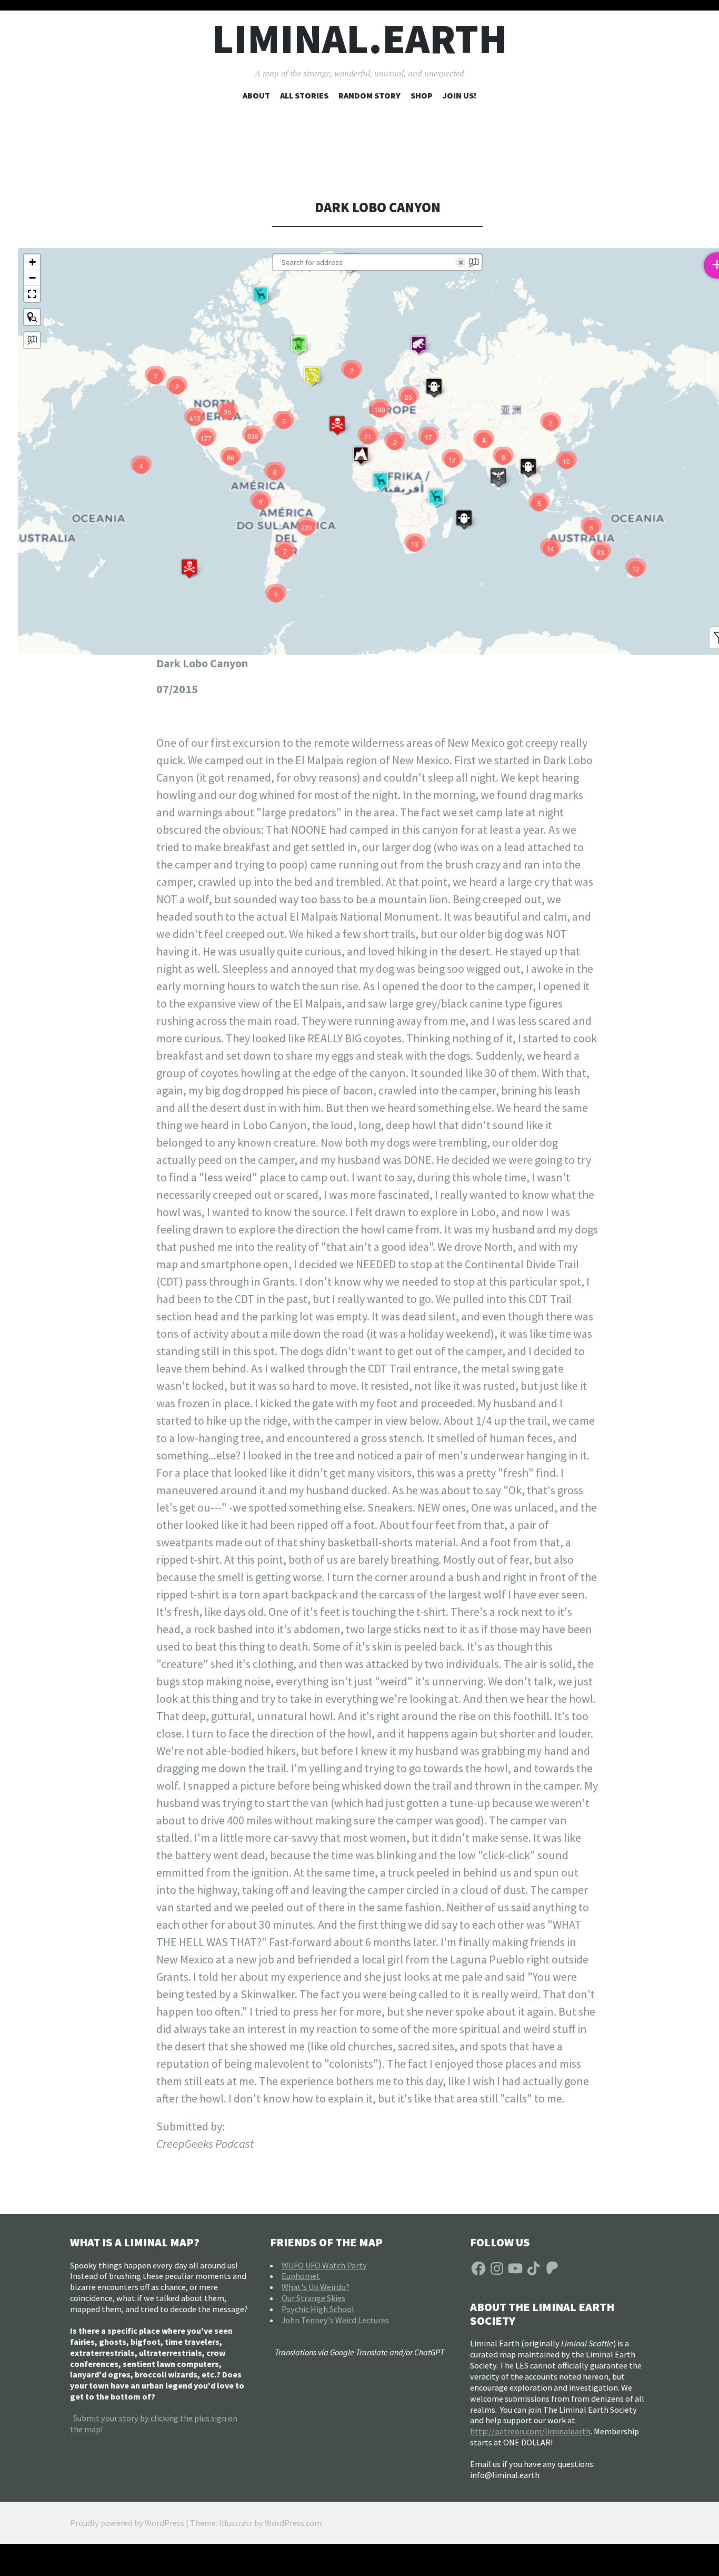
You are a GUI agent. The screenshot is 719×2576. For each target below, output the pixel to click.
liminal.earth (359, 39)
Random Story (370, 95)
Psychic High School (318, 2309)
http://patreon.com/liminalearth (530, 2431)
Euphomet (301, 2276)
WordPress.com (293, 2523)
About (256, 95)
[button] (260, 295)
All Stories (304, 95)
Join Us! (460, 95)
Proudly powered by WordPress (127, 2523)
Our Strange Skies (313, 2298)
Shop (422, 95)
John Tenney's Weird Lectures (335, 2320)
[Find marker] (32, 317)
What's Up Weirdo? (316, 2287)
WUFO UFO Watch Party (324, 2265)
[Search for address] (32, 340)
